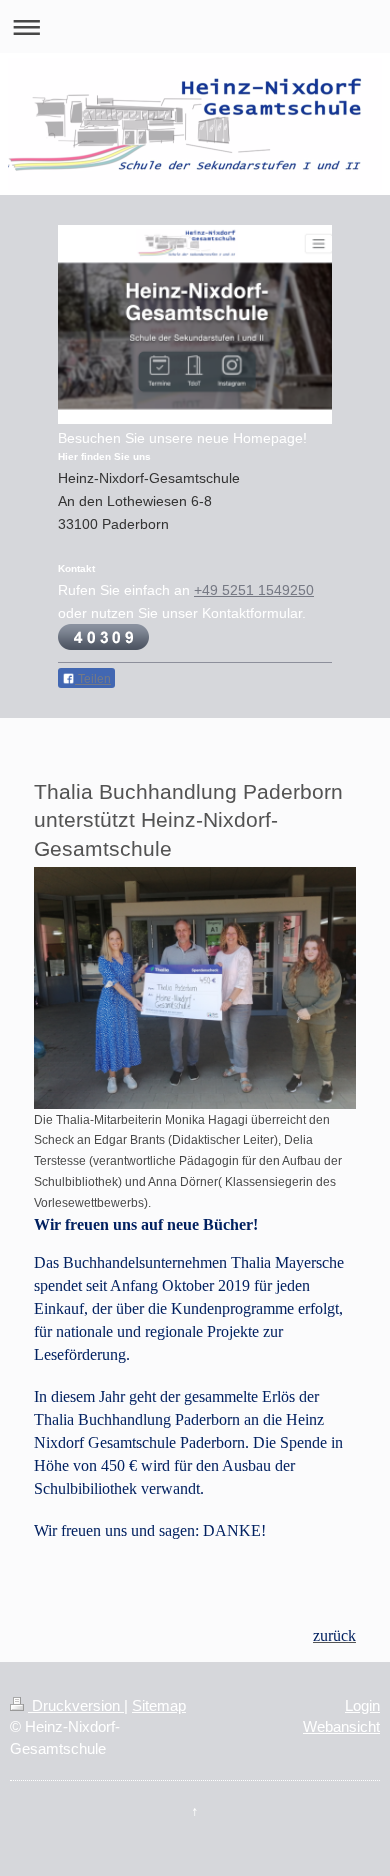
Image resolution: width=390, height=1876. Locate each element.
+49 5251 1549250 (254, 590)
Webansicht (341, 1726)
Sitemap (159, 1705)
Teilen (93, 679)
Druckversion (76, 1705)
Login (362, 1705)
